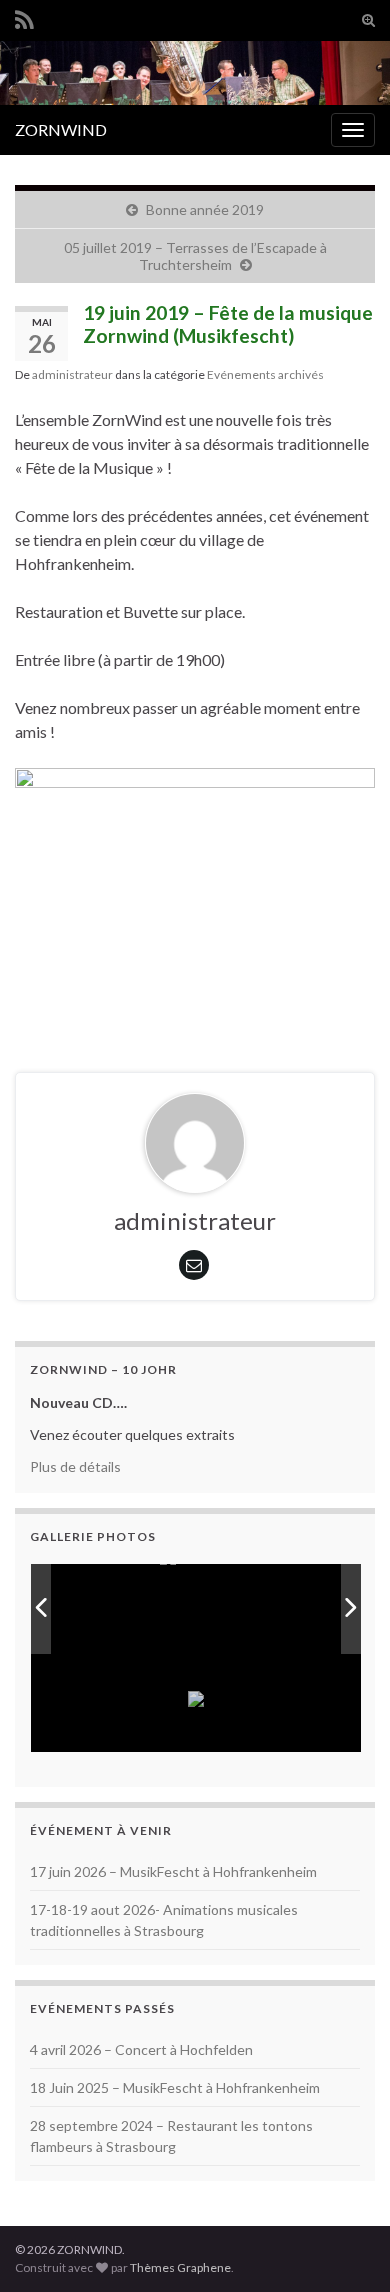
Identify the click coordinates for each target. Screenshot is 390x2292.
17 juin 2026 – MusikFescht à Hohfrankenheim (173, 1871)
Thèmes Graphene (180, 2267)
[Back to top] (345, 2247)
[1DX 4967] (250, 1608)
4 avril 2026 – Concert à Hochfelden (141, 2049)
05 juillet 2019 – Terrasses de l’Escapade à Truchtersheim (195, 256)
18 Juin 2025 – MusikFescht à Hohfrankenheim (175, 2087)
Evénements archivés (265, 374)
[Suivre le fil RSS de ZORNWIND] (24, 16)
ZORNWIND (61, 129)
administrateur (72, 374)
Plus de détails (75, 1466)
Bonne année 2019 (205, 209)
